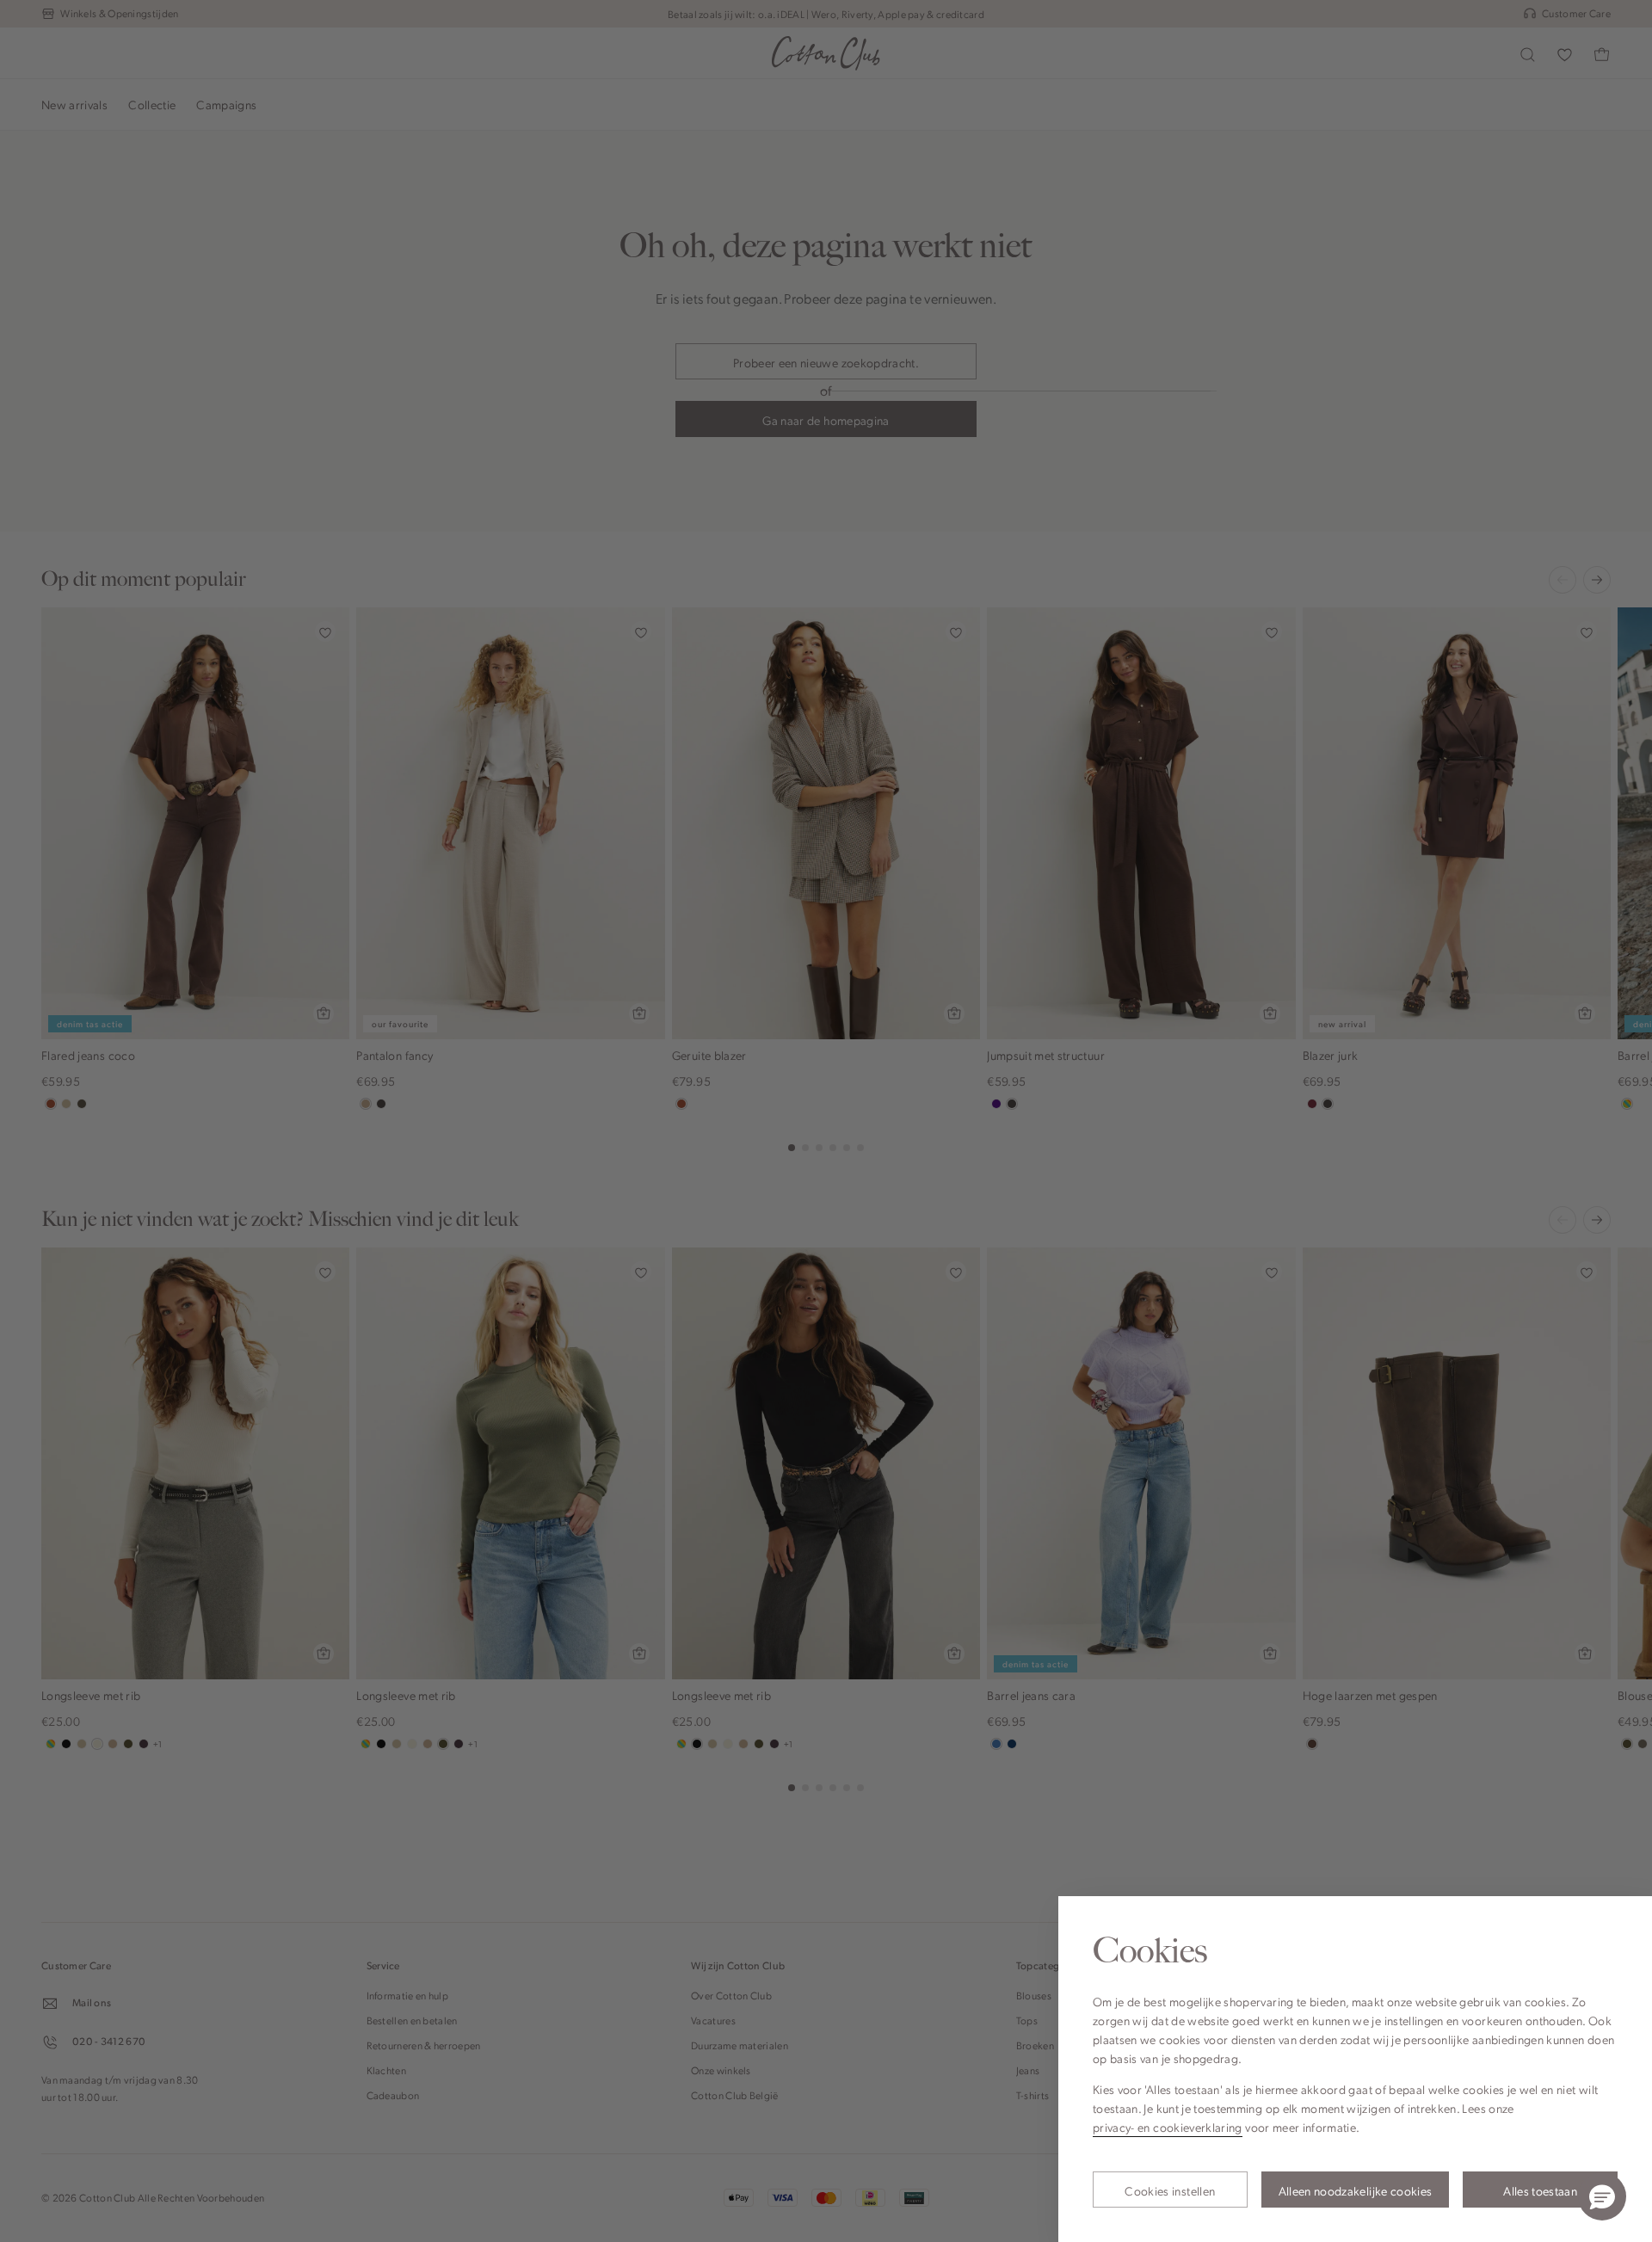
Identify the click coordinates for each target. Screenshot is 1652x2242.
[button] (1602, 2196)
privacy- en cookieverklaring (1168, 2127)
